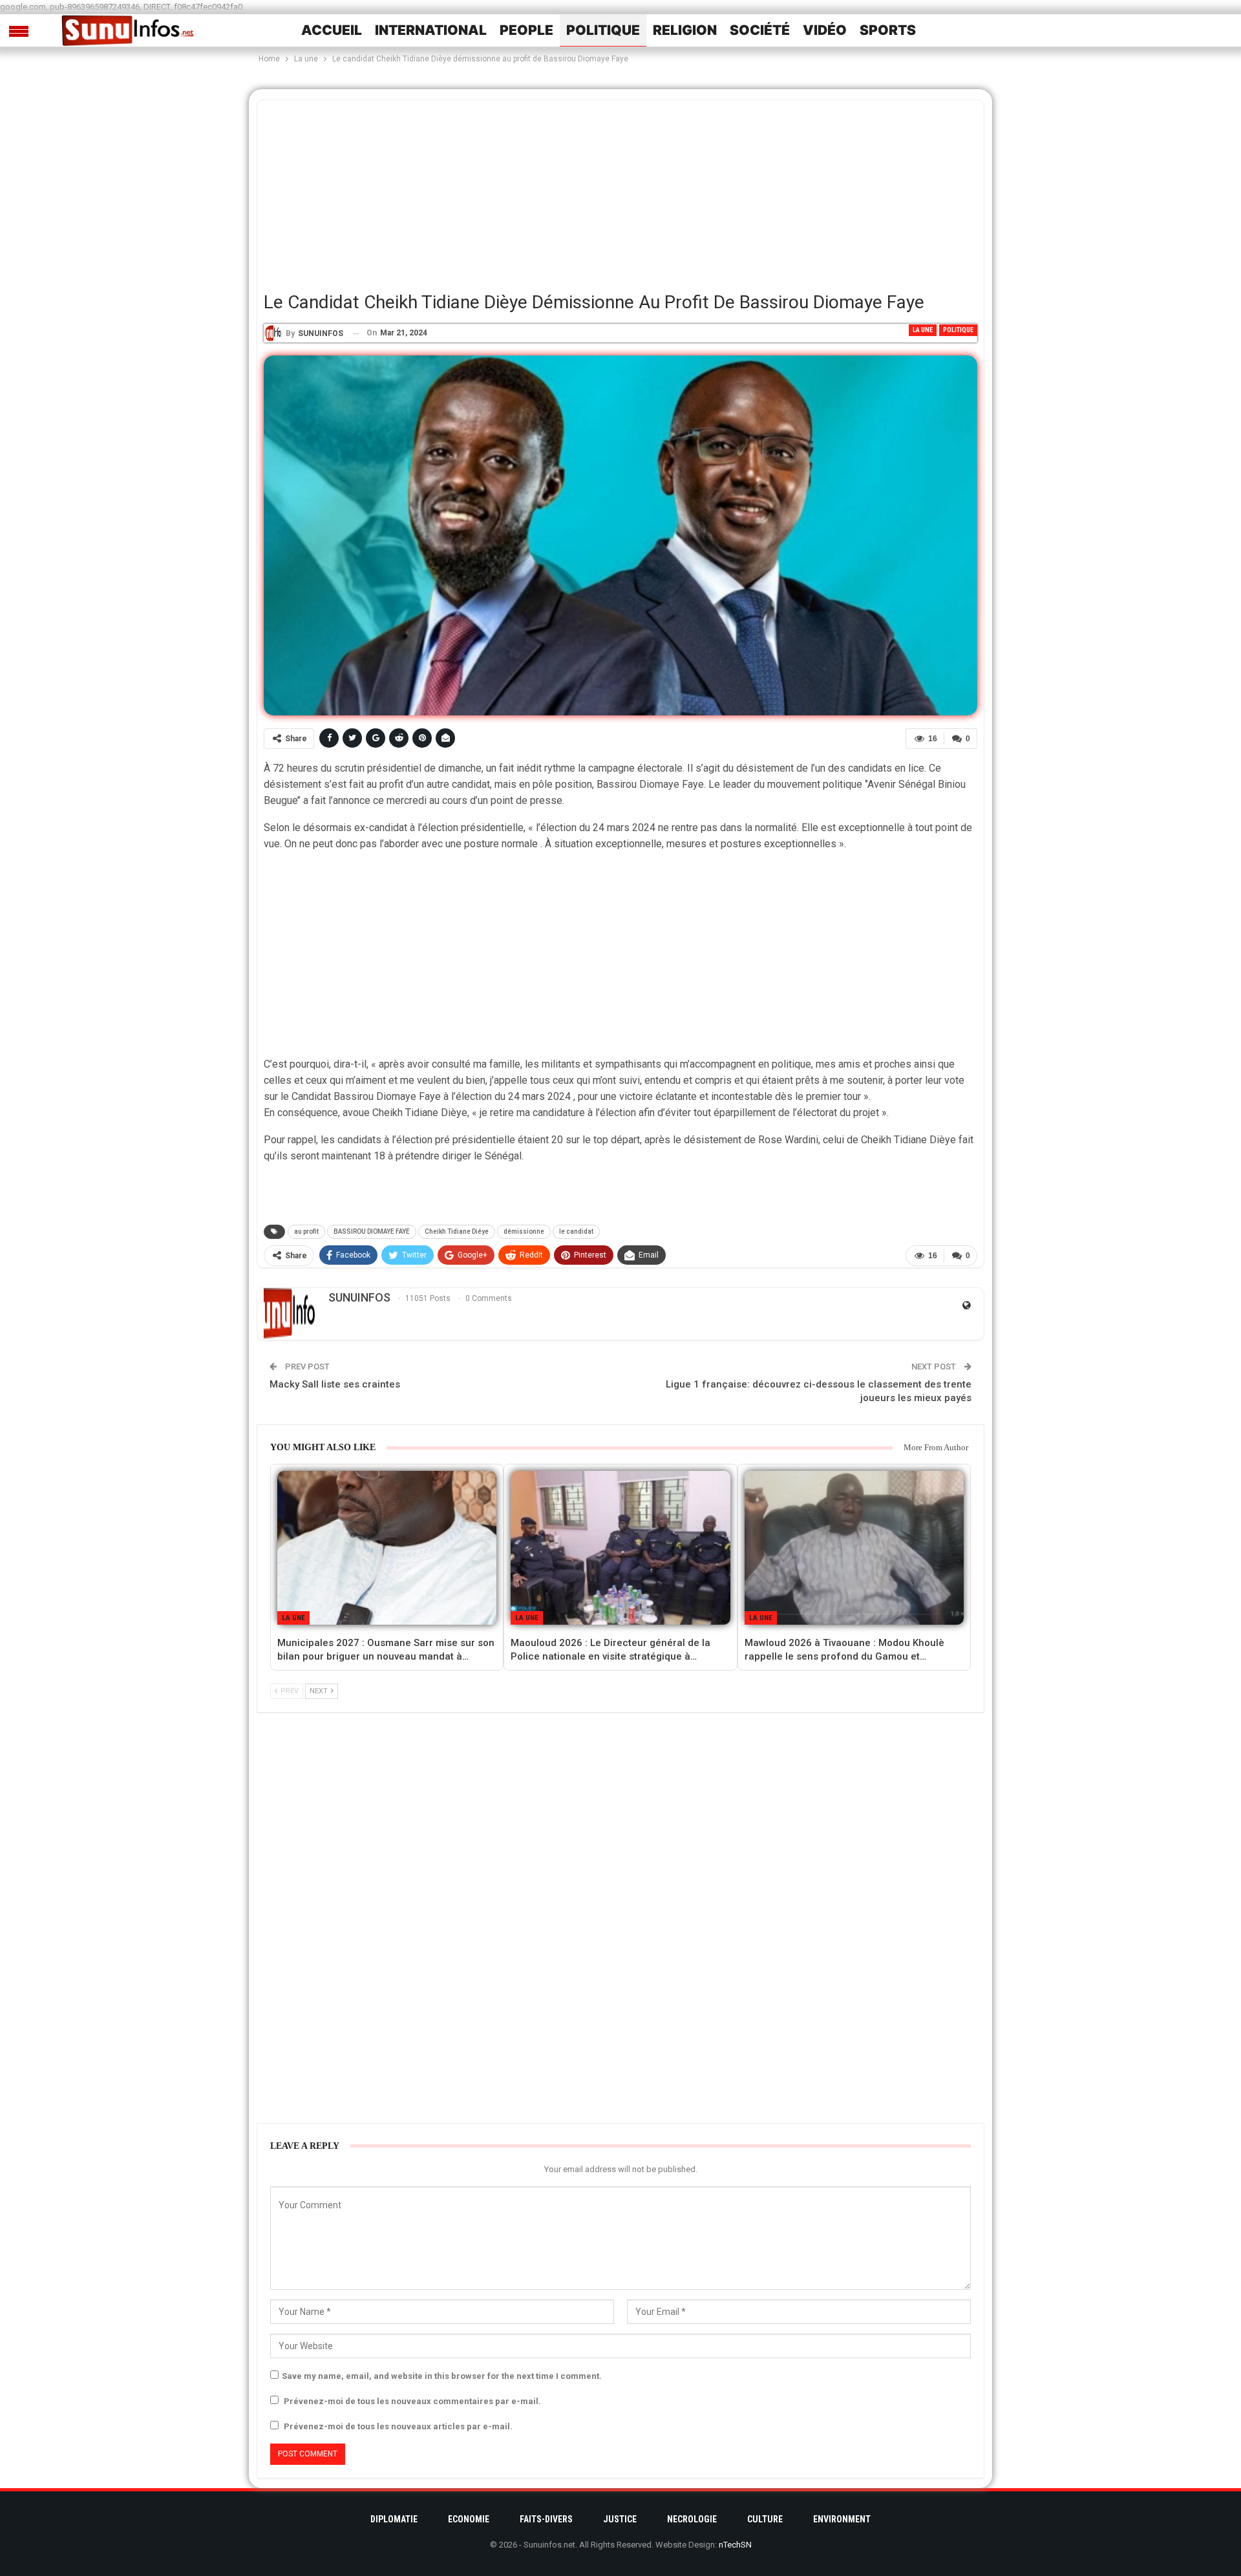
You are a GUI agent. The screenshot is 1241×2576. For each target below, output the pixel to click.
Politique (603, 30)
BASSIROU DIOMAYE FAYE (372, 1231)
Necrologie (692, 2519)
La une (923, 330)
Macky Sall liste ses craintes (335, 1384)
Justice (620, 2519)
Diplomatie (394, 2519)
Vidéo (825, 30)
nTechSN (735, 2545)
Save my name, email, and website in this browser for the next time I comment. (442, 2376)
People (526, 30)
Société (760, 30)
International (431, 30)
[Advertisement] (620, 191)
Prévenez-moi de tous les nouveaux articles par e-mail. (398, 2426)
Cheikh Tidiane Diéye (457, 1231)
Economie (469, 2519)
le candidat (576, 1231)
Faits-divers (546, 2519)
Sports (888, 30)
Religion (685, 30)
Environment (842, 2519)
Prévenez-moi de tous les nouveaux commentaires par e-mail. (412, 2401)
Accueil (332, 30)
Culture (765, 2519)
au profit (306, 1231)
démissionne (524, 1231)
